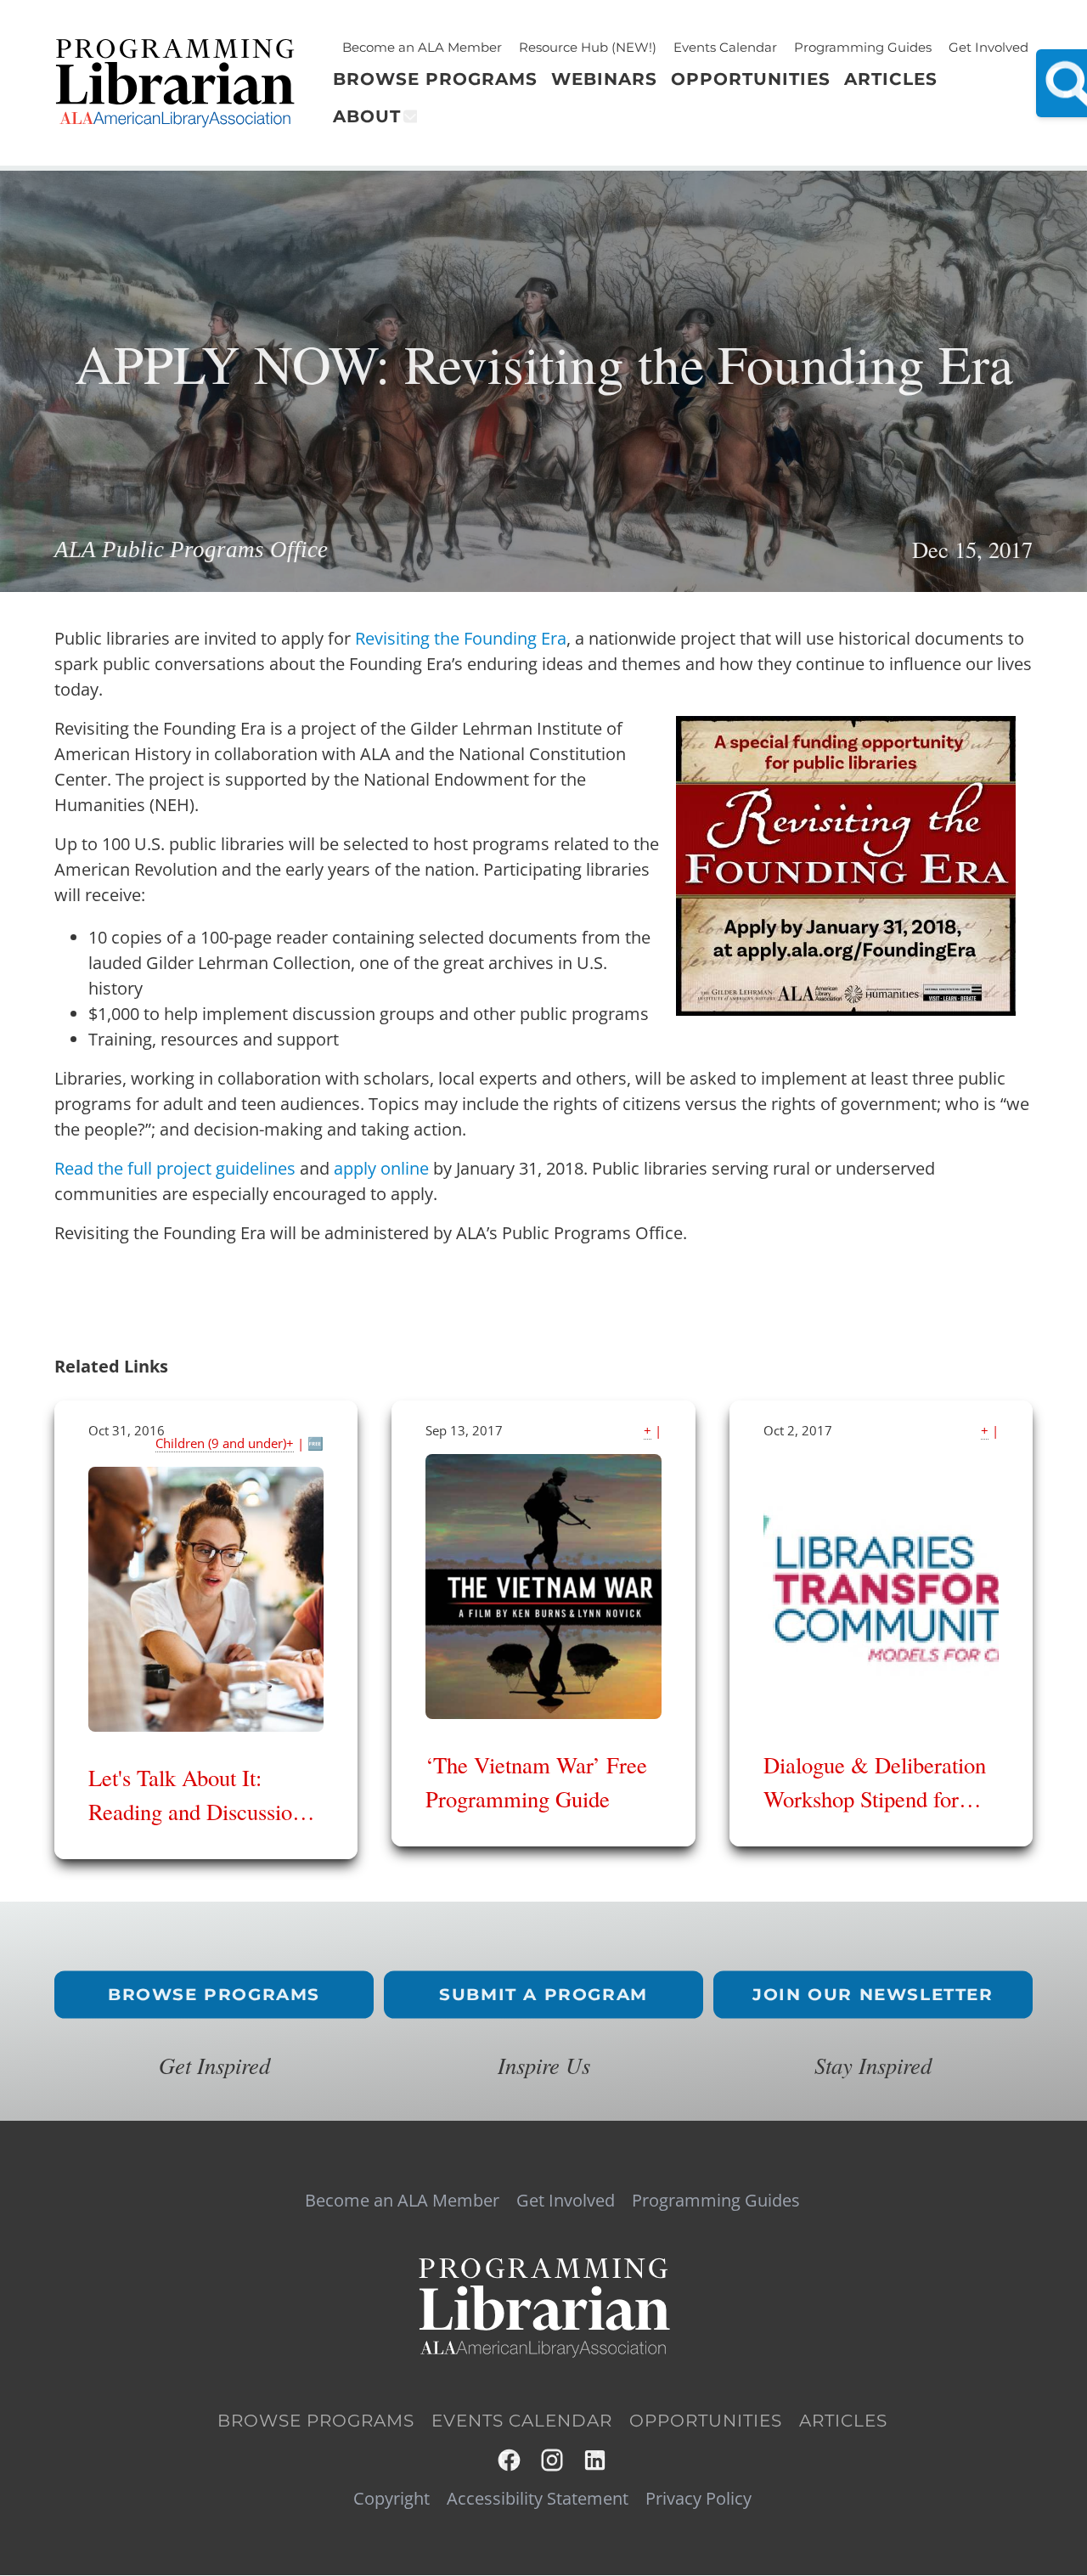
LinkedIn (596, 2460)
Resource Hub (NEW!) (588, 47)
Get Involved (988, 47)
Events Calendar (725, 47)
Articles (843, 2421)
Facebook (510, 2460)
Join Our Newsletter (873, 1995)
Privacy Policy (698, 2499)
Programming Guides (863, 47)
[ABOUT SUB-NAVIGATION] (409, 116)
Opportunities (706, 2421)
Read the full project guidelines (177, 1168)
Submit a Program (543, 1995)
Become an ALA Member (422, 47)
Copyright (391, 2499)
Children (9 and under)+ (225, 1443)
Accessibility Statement (538, 2499)
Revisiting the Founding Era (461, 638)
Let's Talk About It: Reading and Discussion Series (196, 1811)
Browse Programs (214, 1995)
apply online (381, 1168)
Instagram (553, 2460)
